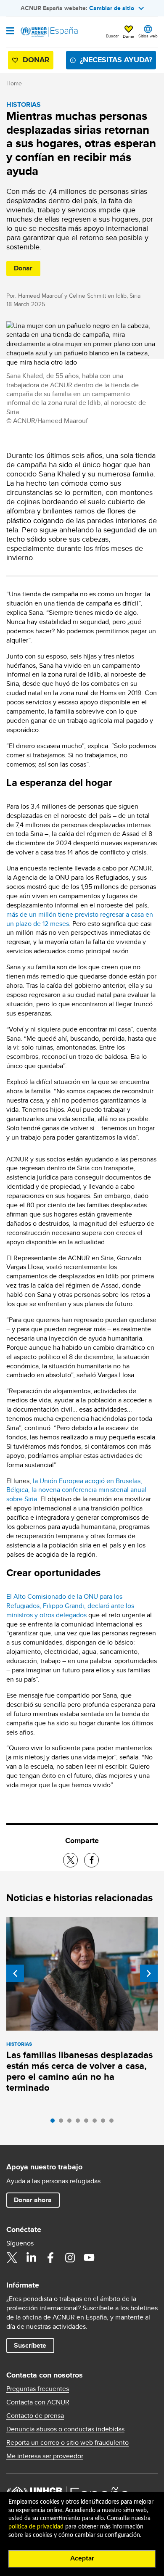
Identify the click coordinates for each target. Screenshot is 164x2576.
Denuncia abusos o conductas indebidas (65, 2429)
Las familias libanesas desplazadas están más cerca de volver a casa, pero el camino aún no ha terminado (79, 2071)
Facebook (50, 2258)
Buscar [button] (112, 36)
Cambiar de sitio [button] (112, 8)
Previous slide (15, 1973)
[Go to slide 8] (114, 2123)
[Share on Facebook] (91, 1860)
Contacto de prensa (35, 2416)
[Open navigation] (10, 32)
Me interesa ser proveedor (45, 2456)
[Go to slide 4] (80, 2123)
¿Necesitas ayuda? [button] (116, 60)
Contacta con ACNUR (38, 2402)
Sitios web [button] (148, 36)
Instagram (70, 2258)
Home (14, 83)
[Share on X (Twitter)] (70, 1860)
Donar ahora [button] (33, 2200)
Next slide (149, 1973)
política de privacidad (36, 2527)
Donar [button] (128, 36)
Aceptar (82, 2558)
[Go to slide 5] (88, 2123)
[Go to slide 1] (55, 2123)
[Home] (49, 32)
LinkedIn (31, 2258)
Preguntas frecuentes (38, 2389)
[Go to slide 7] (105, 2123)
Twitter (12, 2258)
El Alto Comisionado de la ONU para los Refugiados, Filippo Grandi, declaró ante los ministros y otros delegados (70, 1606)
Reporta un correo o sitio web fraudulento (67, 2443)
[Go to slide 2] (63, 2123)
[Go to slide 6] (97, 2123)
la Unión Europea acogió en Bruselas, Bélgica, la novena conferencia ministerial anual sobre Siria (76, 1490)
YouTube (89, 2258)
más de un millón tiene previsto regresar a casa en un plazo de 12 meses (80, 919)
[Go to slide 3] (71, 2123)
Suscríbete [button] (30, 2345)
